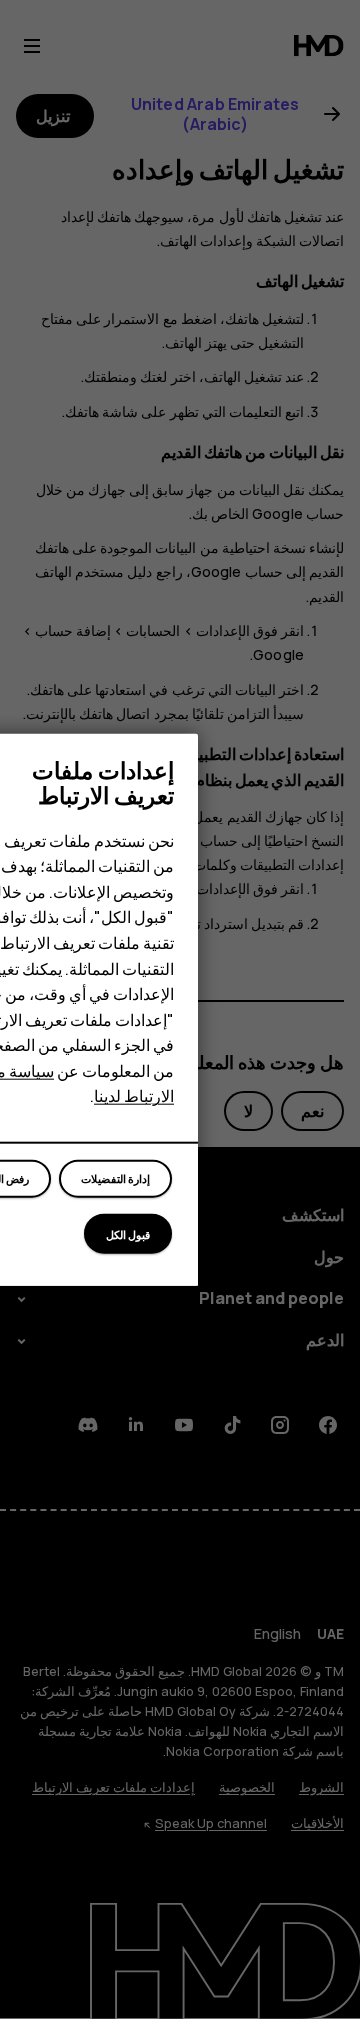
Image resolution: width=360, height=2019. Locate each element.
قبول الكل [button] (128, 1233)
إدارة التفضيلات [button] (115, 1178)
